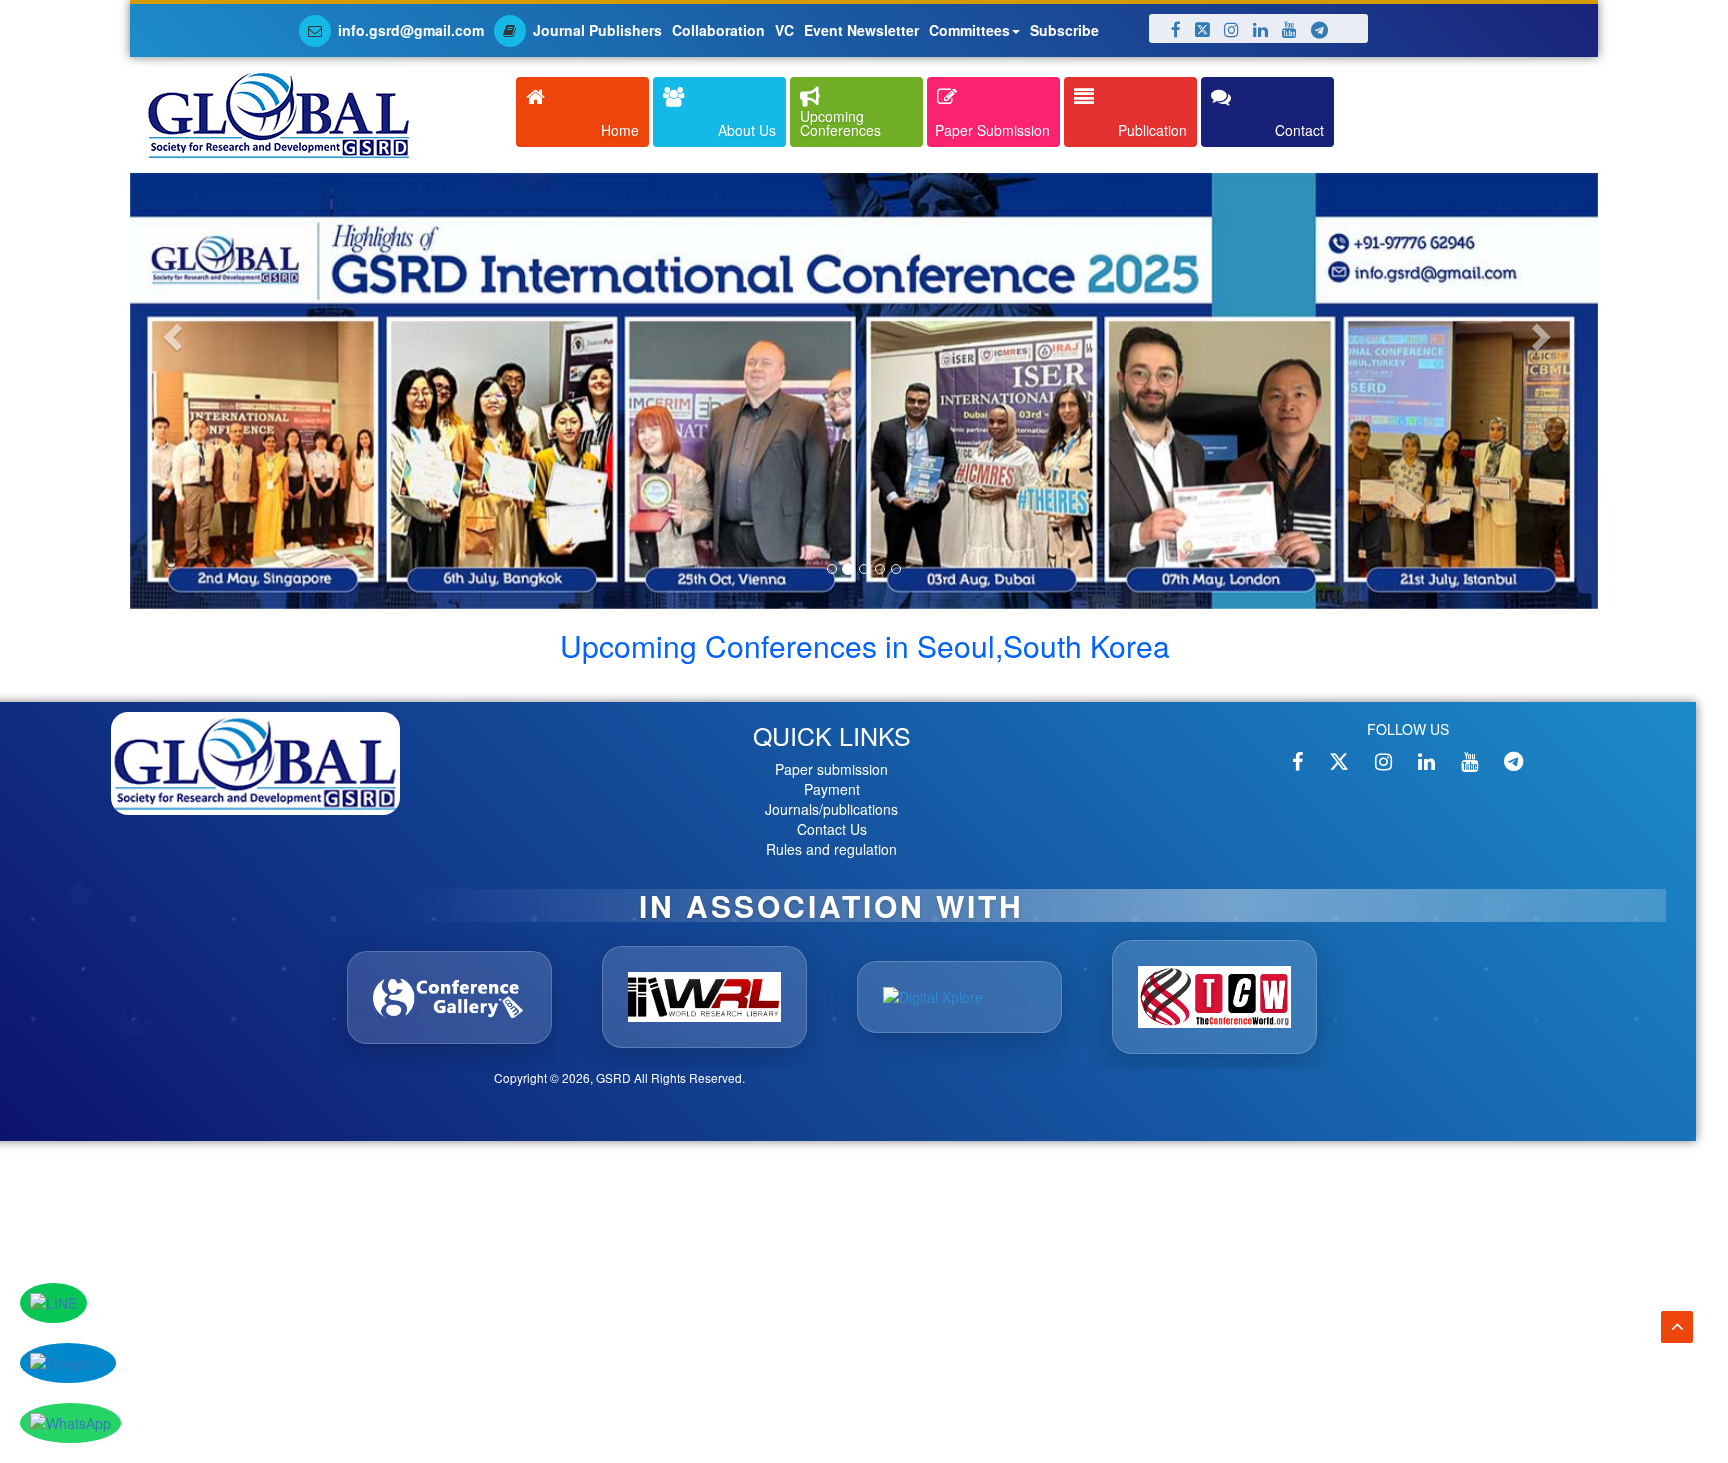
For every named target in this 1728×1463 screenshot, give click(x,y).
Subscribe (1064, 30)
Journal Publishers (597, 30)
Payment (832, 798)
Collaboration (718, 30)
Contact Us (832, 838)
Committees (969, 30)
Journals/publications (831, 818)
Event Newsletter (861, 30)
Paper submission (831, 778)
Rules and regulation (831, 858)
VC (784, 30)
